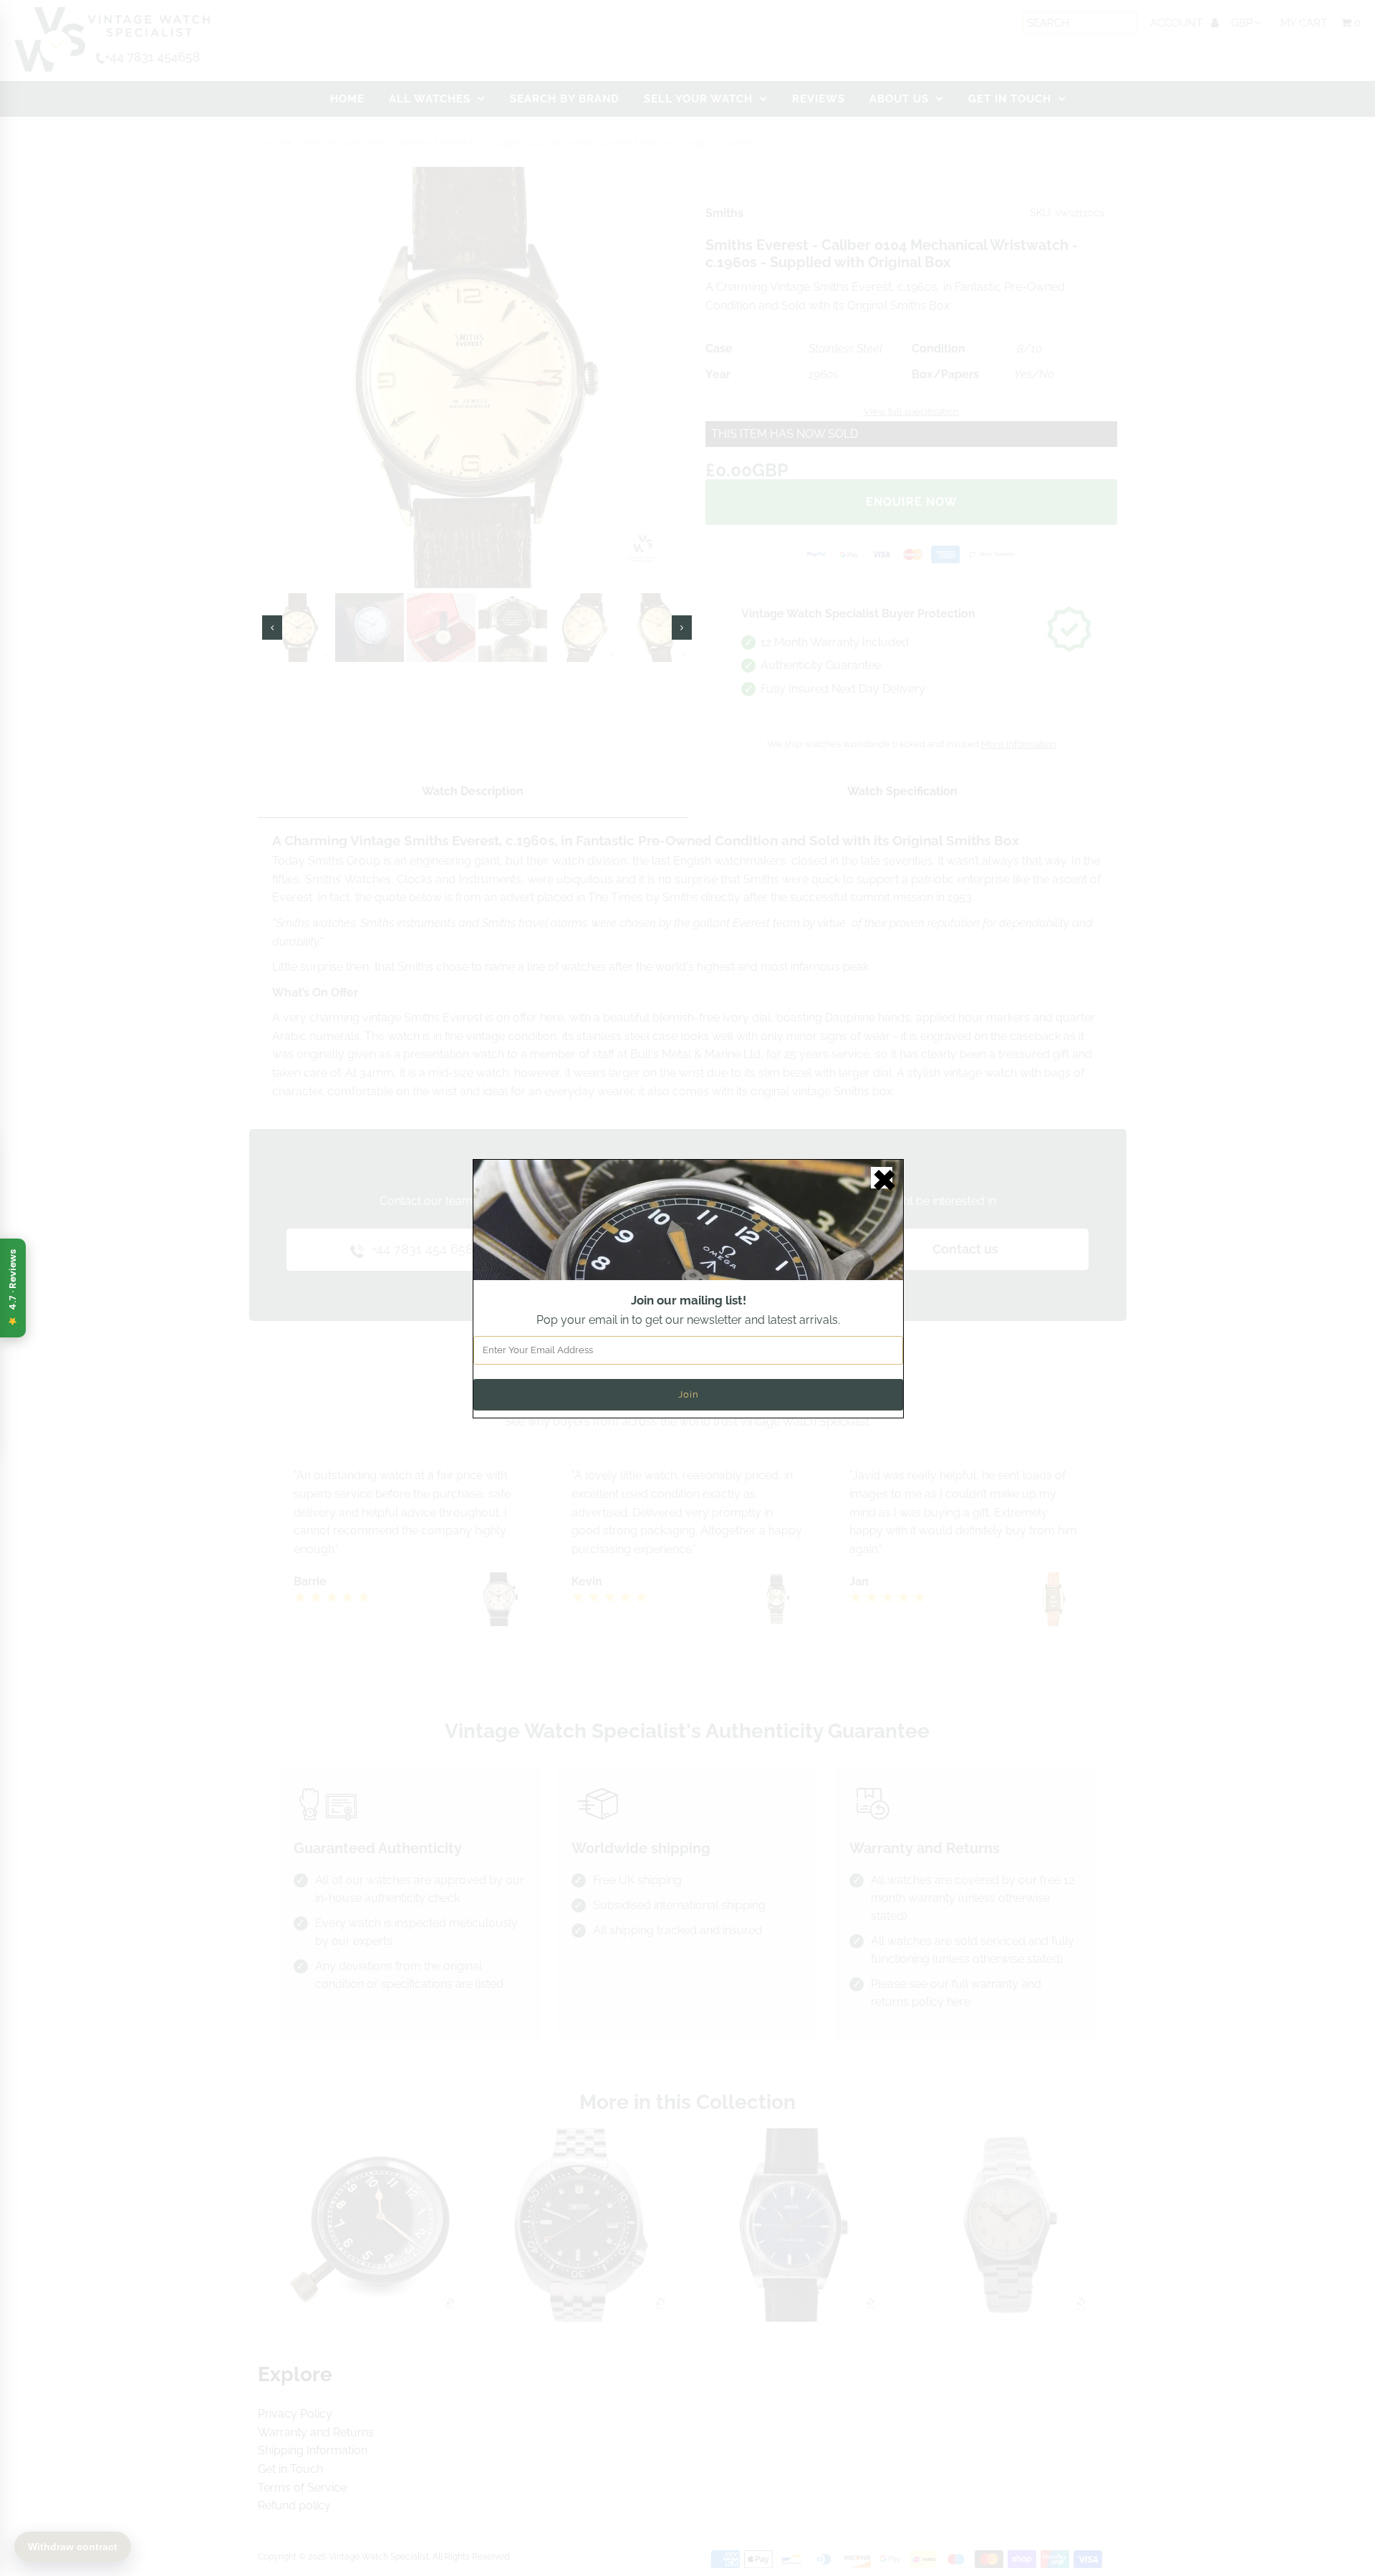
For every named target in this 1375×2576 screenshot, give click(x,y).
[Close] (882, 1178)
